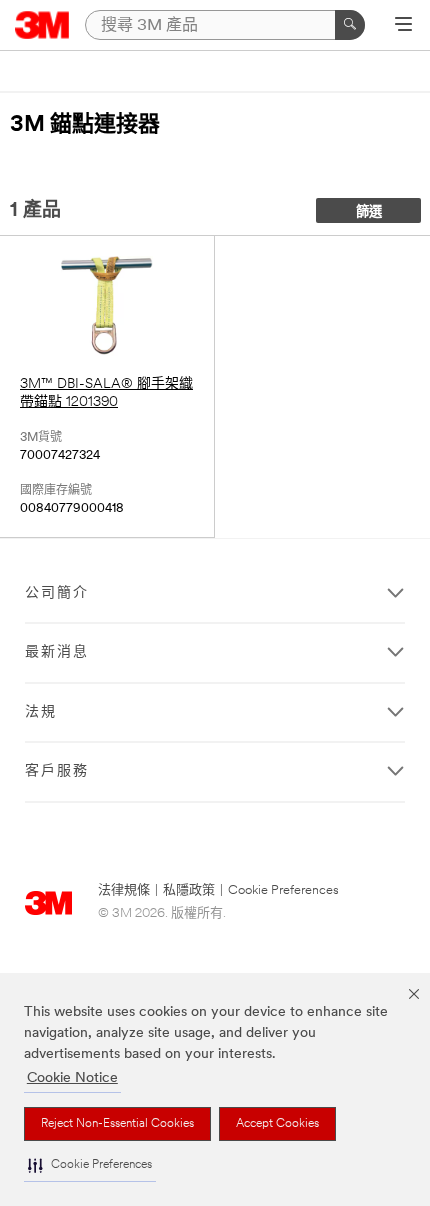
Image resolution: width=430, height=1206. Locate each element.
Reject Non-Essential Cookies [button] (117, 1124)
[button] (90, 1165)
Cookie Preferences (283, 890)
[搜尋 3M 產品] (350, 25)
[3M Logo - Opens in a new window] (42, 25)
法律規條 (124, 890)
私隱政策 (189, 890)
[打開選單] (403, 26)
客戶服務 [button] (57, 771)
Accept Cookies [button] (277, 1124)
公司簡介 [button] (57, 593)
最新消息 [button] (57, 652)
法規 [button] (41, 712)
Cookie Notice (72, 1078)
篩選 (369, 212)
